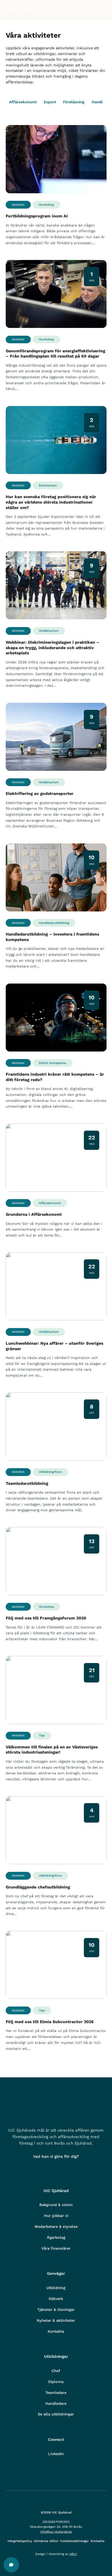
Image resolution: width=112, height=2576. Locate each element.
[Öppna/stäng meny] (83, 10)
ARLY (73, 2554)
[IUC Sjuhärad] (20, 14)
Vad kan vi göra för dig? (56, 2156)
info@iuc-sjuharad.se (56, 2532)
